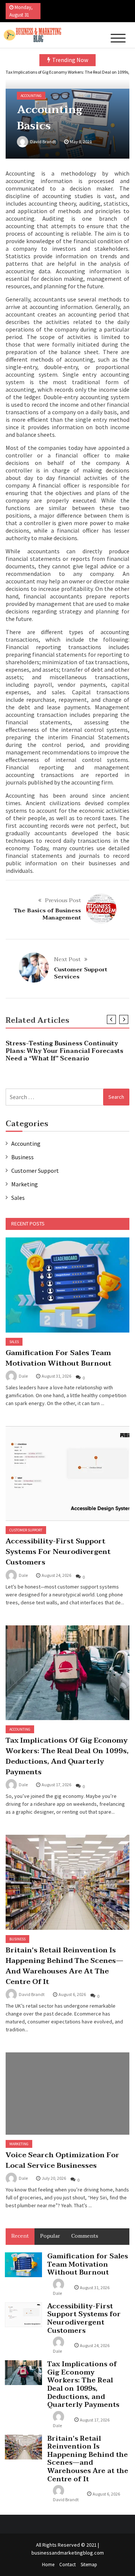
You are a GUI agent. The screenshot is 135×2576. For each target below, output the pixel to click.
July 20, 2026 (54, 2178)
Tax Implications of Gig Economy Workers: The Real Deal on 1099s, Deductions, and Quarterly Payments (67, 1756)
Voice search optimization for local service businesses (62, 2160)
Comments (85, 2236)
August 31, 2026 (56, 1376)
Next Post (67, 959)
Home (48, 2565)
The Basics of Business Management (47, 914)
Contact (67, 2565)
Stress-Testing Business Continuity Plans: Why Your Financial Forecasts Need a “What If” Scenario (64, 1051)
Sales (18, 1198)
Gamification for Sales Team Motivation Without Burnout (58, 1358)
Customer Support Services (81, 973)
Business (22, 1157)
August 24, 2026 (56, 1575)
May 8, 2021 (81, 142)
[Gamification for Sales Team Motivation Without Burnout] (67, 1285)
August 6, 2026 (72, 1994)
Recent (20, 2236)
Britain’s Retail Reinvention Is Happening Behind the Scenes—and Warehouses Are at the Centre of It (64, 1966)
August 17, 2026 (56, 1785)
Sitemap (89, 2565)
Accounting (31, 96)
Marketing (25, 1184)
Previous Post (63, 900)
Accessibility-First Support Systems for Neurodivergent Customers (58, 1552)
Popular (50, 2236)
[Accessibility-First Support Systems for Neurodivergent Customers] (67, 1474)
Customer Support (35, 1171)
